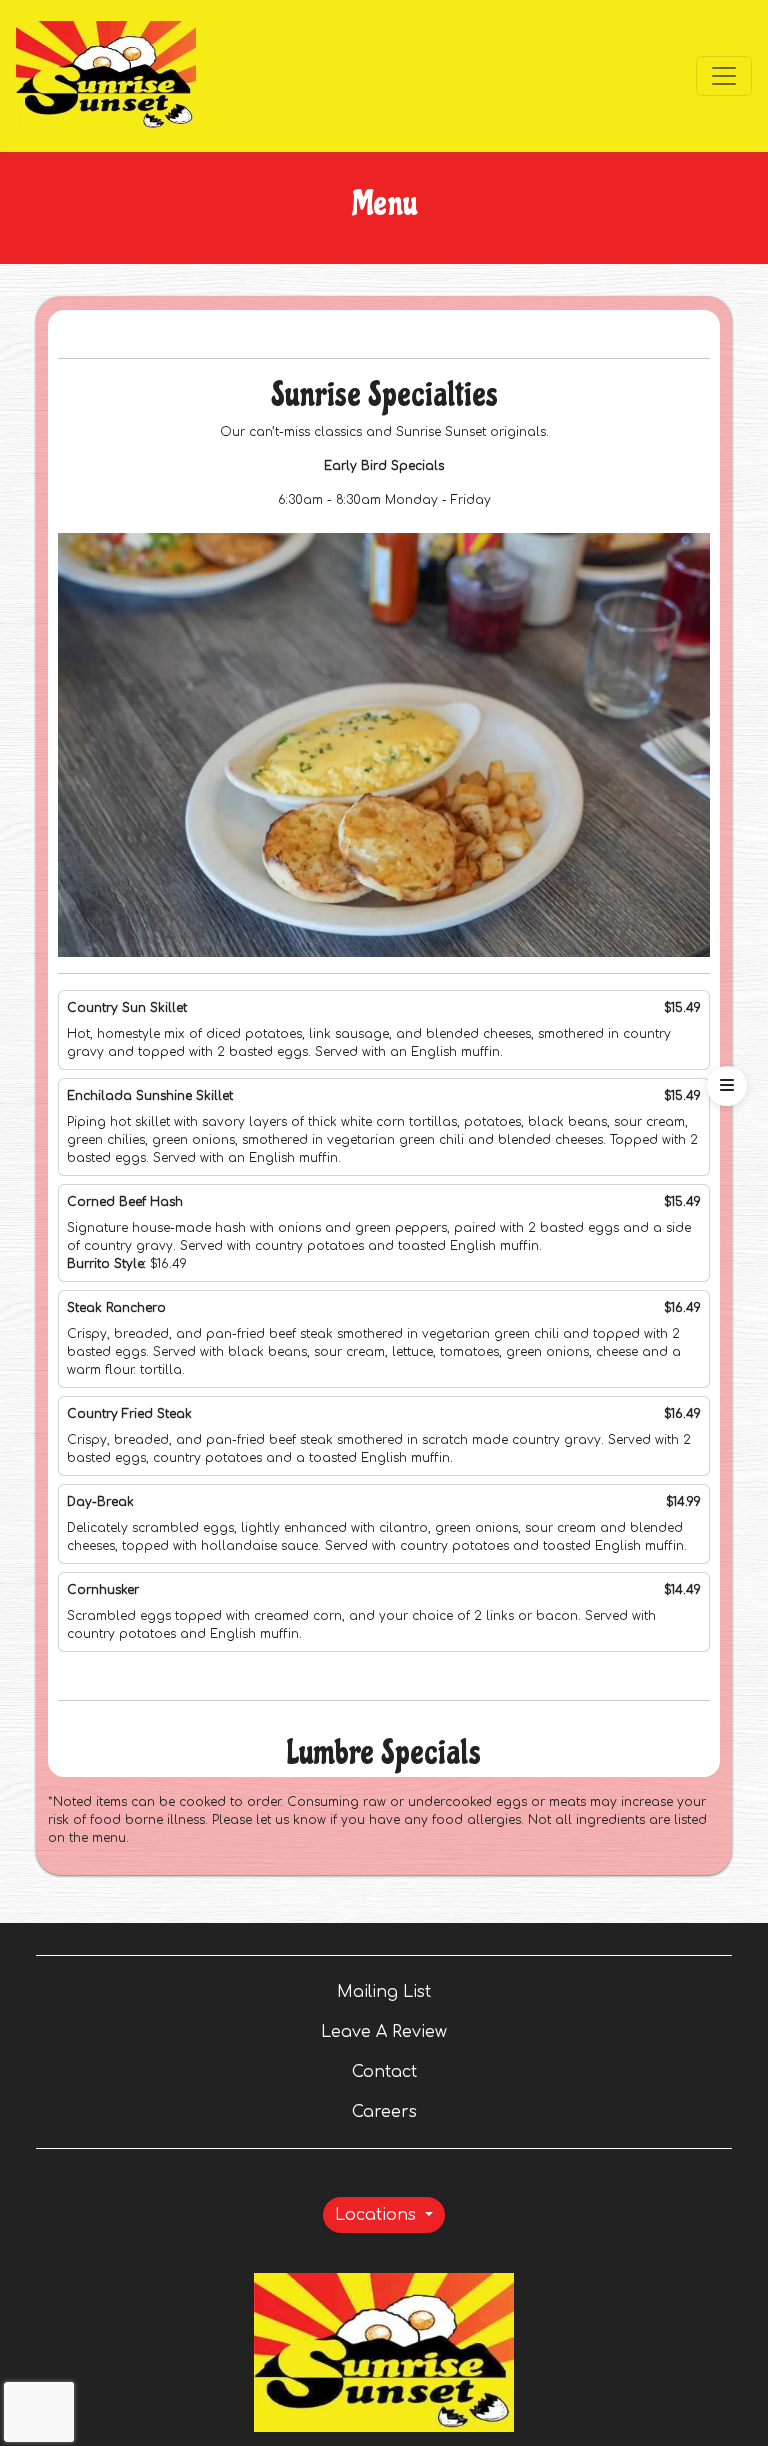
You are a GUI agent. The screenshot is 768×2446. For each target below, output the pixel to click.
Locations (378, 2215)
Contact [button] (453, 2071)
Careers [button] (453, 2111)
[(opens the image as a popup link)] (384, 745)
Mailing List (384, 1992)
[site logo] (106, 76)
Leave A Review (510, 2031)
